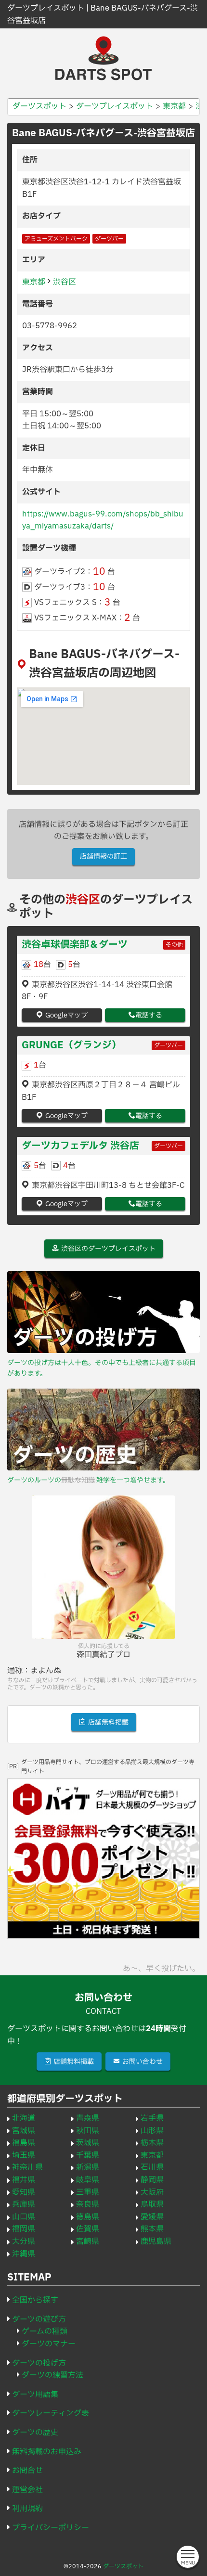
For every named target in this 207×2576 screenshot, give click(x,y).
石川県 (152, 2167)
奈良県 (88, 2204)
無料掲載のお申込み (47, 2452)
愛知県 (24, 2192)
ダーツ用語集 (35, 2395)
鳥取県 (152, 2204)
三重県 (88, 2192)
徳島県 (88, 2217)
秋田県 (88, 2131)
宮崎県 (88, 2241)
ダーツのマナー (49, 2344)
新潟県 (88, 2167)
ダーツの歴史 (35, 2433)
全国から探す (35, 2300)
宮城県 (24, 2131)
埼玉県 (24, 2155)
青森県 (88, 2118)
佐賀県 (88, 2229)
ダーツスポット (123, 2566)
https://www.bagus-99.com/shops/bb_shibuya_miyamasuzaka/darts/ (103, 520)
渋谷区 (65, 282)
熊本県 (152, 2229)
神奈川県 (27, 2167)
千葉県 (88, 2155)
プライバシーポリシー (51, 2528)
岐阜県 (88, 2180)
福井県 (24, 2180)
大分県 (24, 2241)
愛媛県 (152, 2217)
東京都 (34, 282)
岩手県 (152, 2118)
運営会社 (27, 2490)
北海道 (24, 2118)
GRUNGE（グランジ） (71, 1045)
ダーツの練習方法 (52, 2375)
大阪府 (152, 2192)
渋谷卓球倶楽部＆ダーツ (75, 945)
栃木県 (152, 2143)
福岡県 (24, 2229)
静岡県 (152, 2180)
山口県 (24, 2217)
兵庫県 (24, 2204)
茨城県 (88, 2143)
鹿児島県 (156, 2241)
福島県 (24, 2143)
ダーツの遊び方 (39, 2319)
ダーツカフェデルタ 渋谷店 (80, 1146)
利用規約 (27, 2509)
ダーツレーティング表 (51, 2413)
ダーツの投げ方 (39, 2363)
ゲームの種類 (45, 2331)
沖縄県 (24, 2254)
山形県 (152, 2131)
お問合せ (27, 2471)
